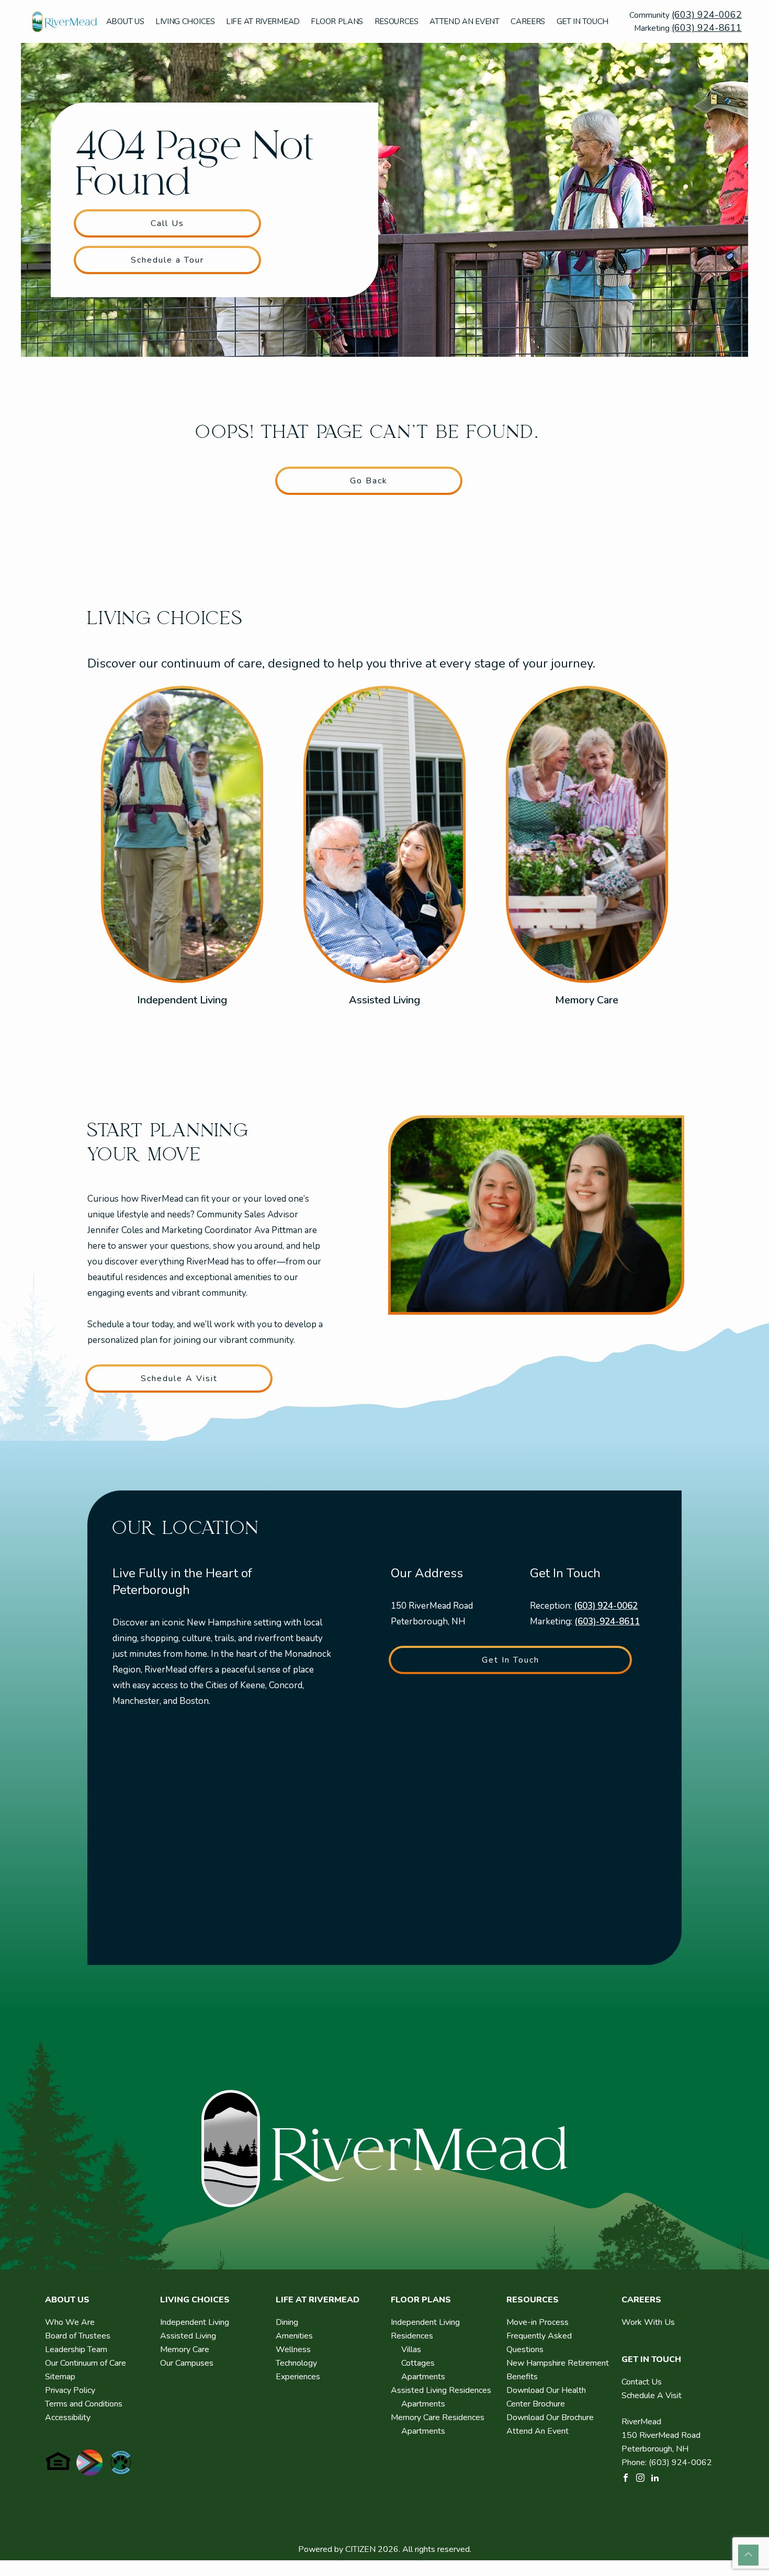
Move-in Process (538, 2322)
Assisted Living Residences (441, 2390)
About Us (125, 21)
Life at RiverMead (263, 21)
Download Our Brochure (550, 2417)
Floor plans (337, 21)
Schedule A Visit (179, 1379)
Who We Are (70, 2322)
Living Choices (185, 21)
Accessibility (68, 2417)
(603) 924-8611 (707, 28)
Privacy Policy (70, 2390)
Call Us (167, 223)
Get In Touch (583, 21)
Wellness (293, 2349)
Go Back (369, 481)
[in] (655, 2477)
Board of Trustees (78, 2336)
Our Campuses (187, 2363)
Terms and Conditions (84, 2404)
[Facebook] (626, 2477)
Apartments (423, 2377)
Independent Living (182, 1000)
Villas (411, 2349)
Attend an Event (465, 21)
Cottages (418, 2363)
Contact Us (642, 2382)
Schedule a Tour (167, 260)
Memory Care (587, 1000)
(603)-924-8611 (607, 1622)
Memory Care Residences (438, 2417)
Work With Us (648, 2322)
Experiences (298, 2377)
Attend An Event (538, 2431)
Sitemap (60, 2377)
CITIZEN (360, 2549)
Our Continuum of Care (86, 2363)
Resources (397, 21)
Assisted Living (384, 1000)
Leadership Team (76, 2349)
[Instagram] (640, 2477)
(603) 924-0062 (707, 15)
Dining (287, 2322)
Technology (296, 2363)
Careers (528, 21)
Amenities (294, 2336)
